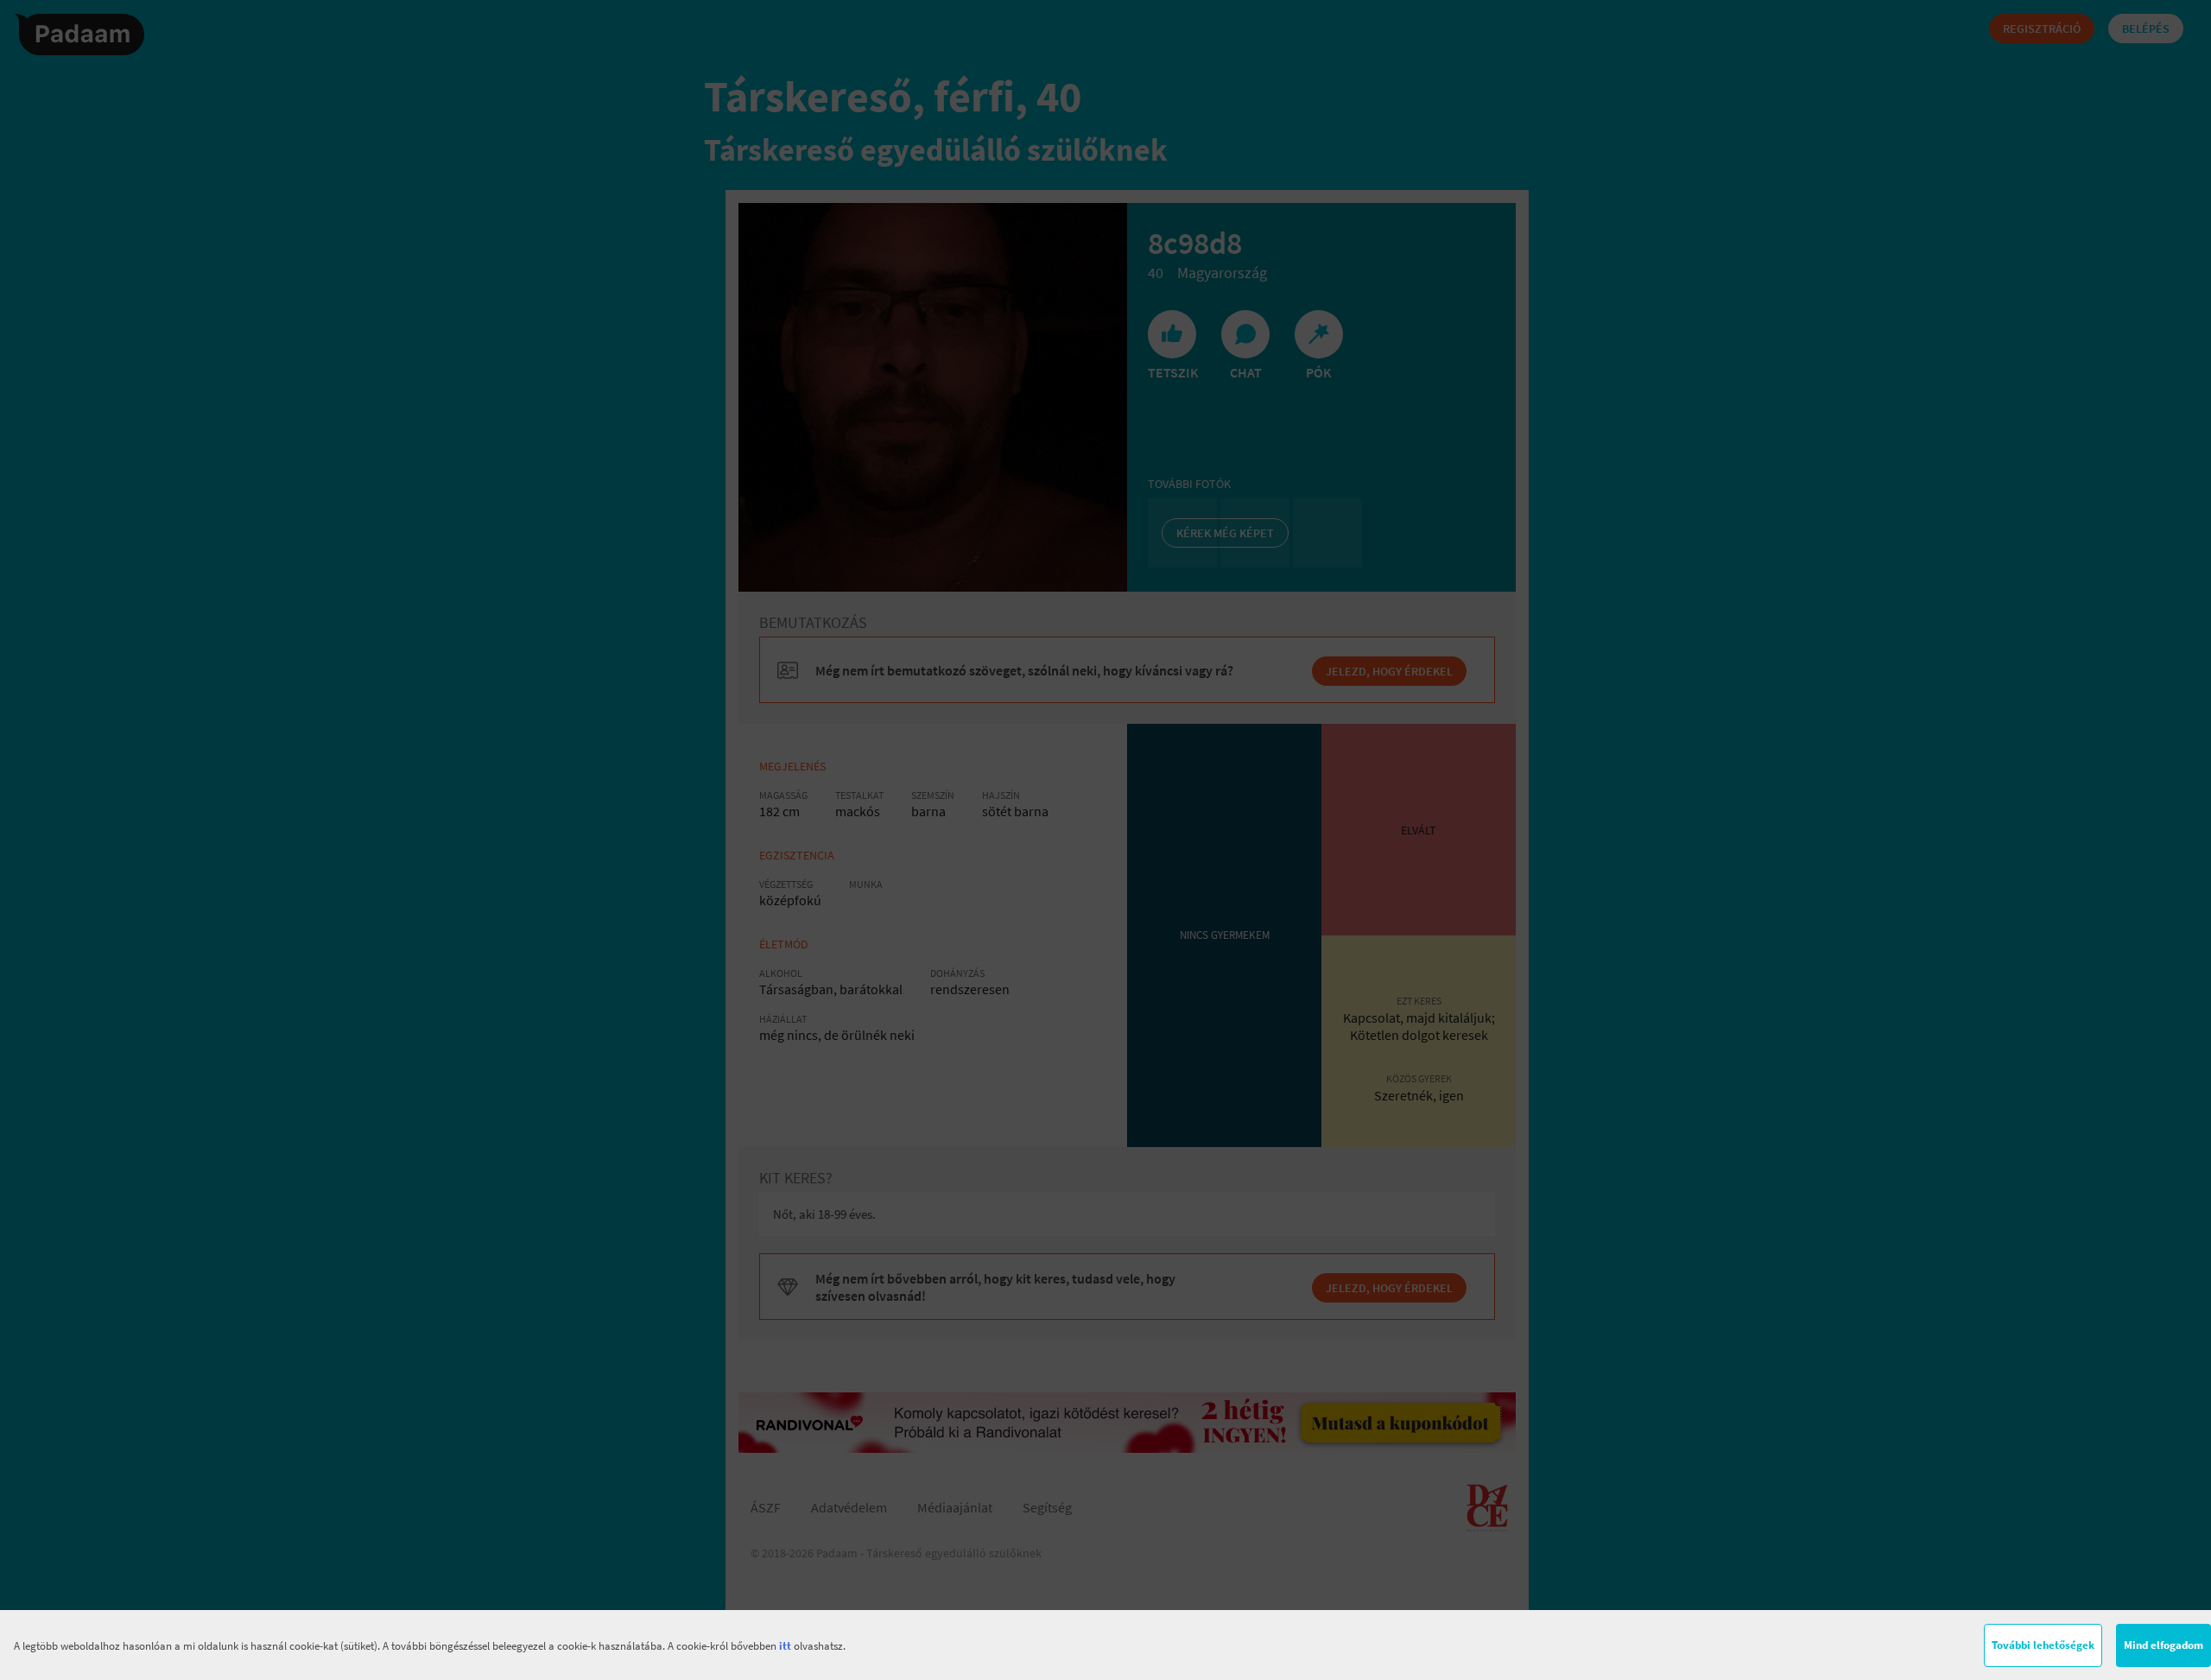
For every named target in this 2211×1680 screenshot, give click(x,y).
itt (785, 1646)
